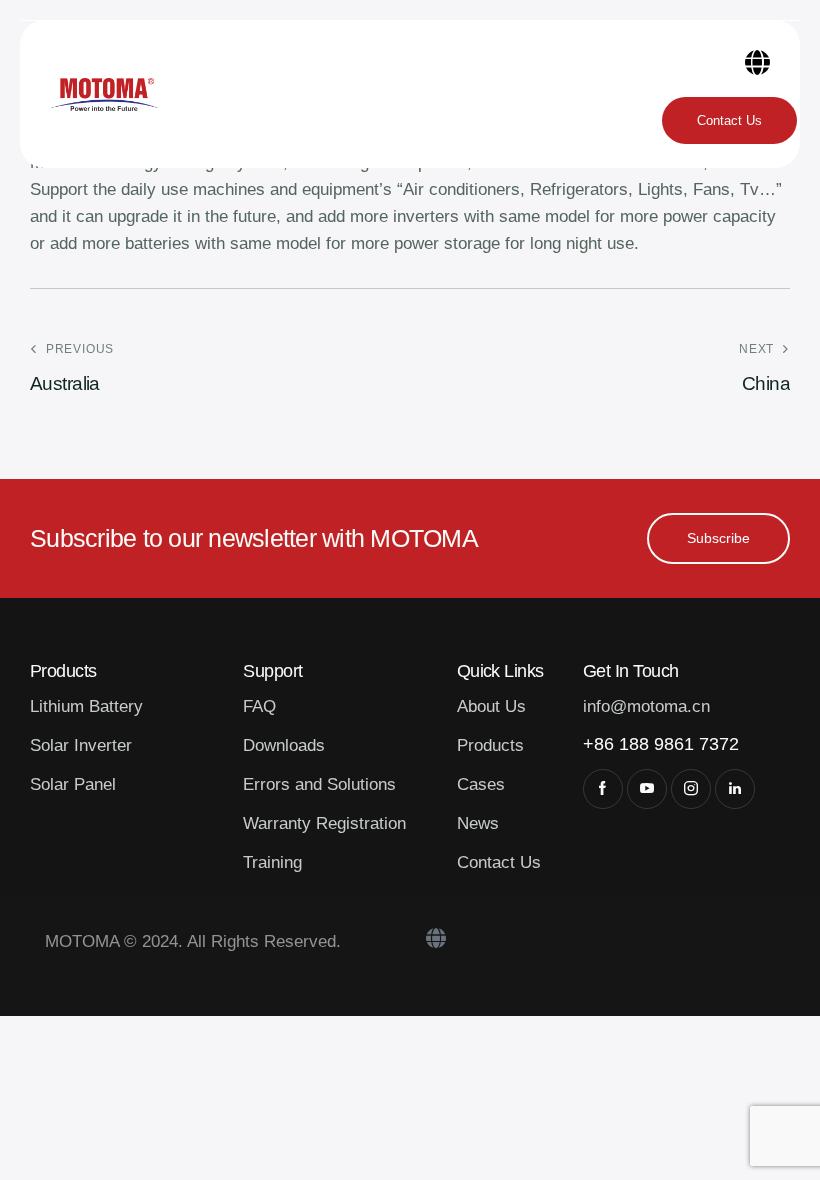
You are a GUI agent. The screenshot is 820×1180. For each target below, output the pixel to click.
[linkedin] (735, 789)
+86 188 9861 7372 (661, 744)
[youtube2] (647, 789)
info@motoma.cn (646, 706)
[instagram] (691, 789)
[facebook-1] (603, 789)
